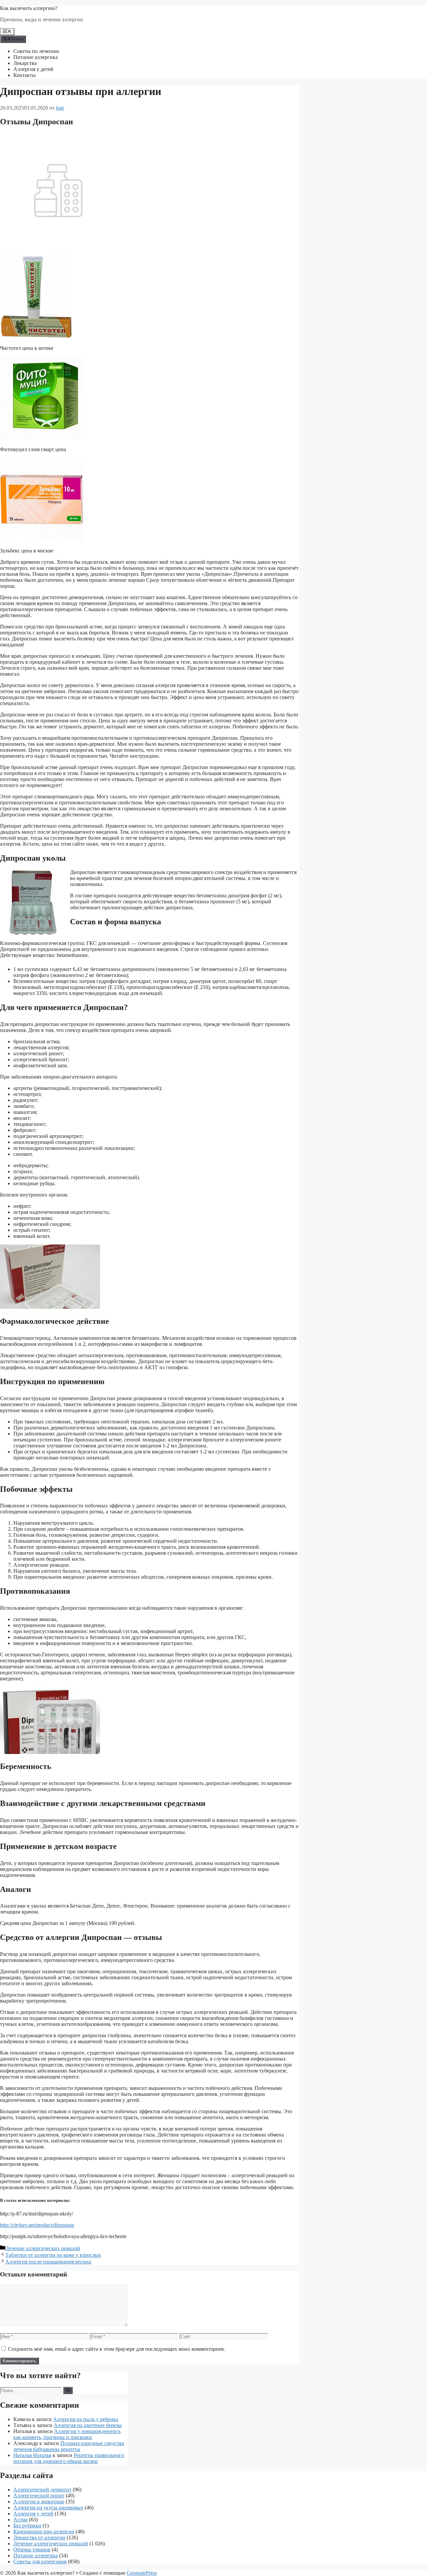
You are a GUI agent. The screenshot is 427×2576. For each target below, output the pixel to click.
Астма (21, 2520)
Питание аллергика (36, 57)
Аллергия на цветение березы (88, 2425)
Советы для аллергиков (40, 2562)
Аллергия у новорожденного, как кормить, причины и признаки (67, 2434)
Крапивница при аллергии (44, 2532)
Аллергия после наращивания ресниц (48, 2262)
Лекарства (25, 63)
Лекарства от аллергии (39, 2538)
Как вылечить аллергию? (29, 8)
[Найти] (68, 2390)
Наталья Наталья (32, 2455)
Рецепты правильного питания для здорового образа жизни (69, 2458)
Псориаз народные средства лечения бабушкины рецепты (69, 2446)
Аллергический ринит (39, 2496)
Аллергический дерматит (42, 2490)
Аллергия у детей (33, 69)
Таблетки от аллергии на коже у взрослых (53, 2255)
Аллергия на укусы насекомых (48, 2508)
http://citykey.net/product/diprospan (37, 2225)
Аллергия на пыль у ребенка (86, 2419)
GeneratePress (142, 2573)
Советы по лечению (36, 51)
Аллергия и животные (39, 2502)
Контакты (25, 75)
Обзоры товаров (32, 2550)
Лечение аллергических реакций (43, 2248)
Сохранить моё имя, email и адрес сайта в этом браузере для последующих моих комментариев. (117, 2349)
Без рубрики (27, 2526)
